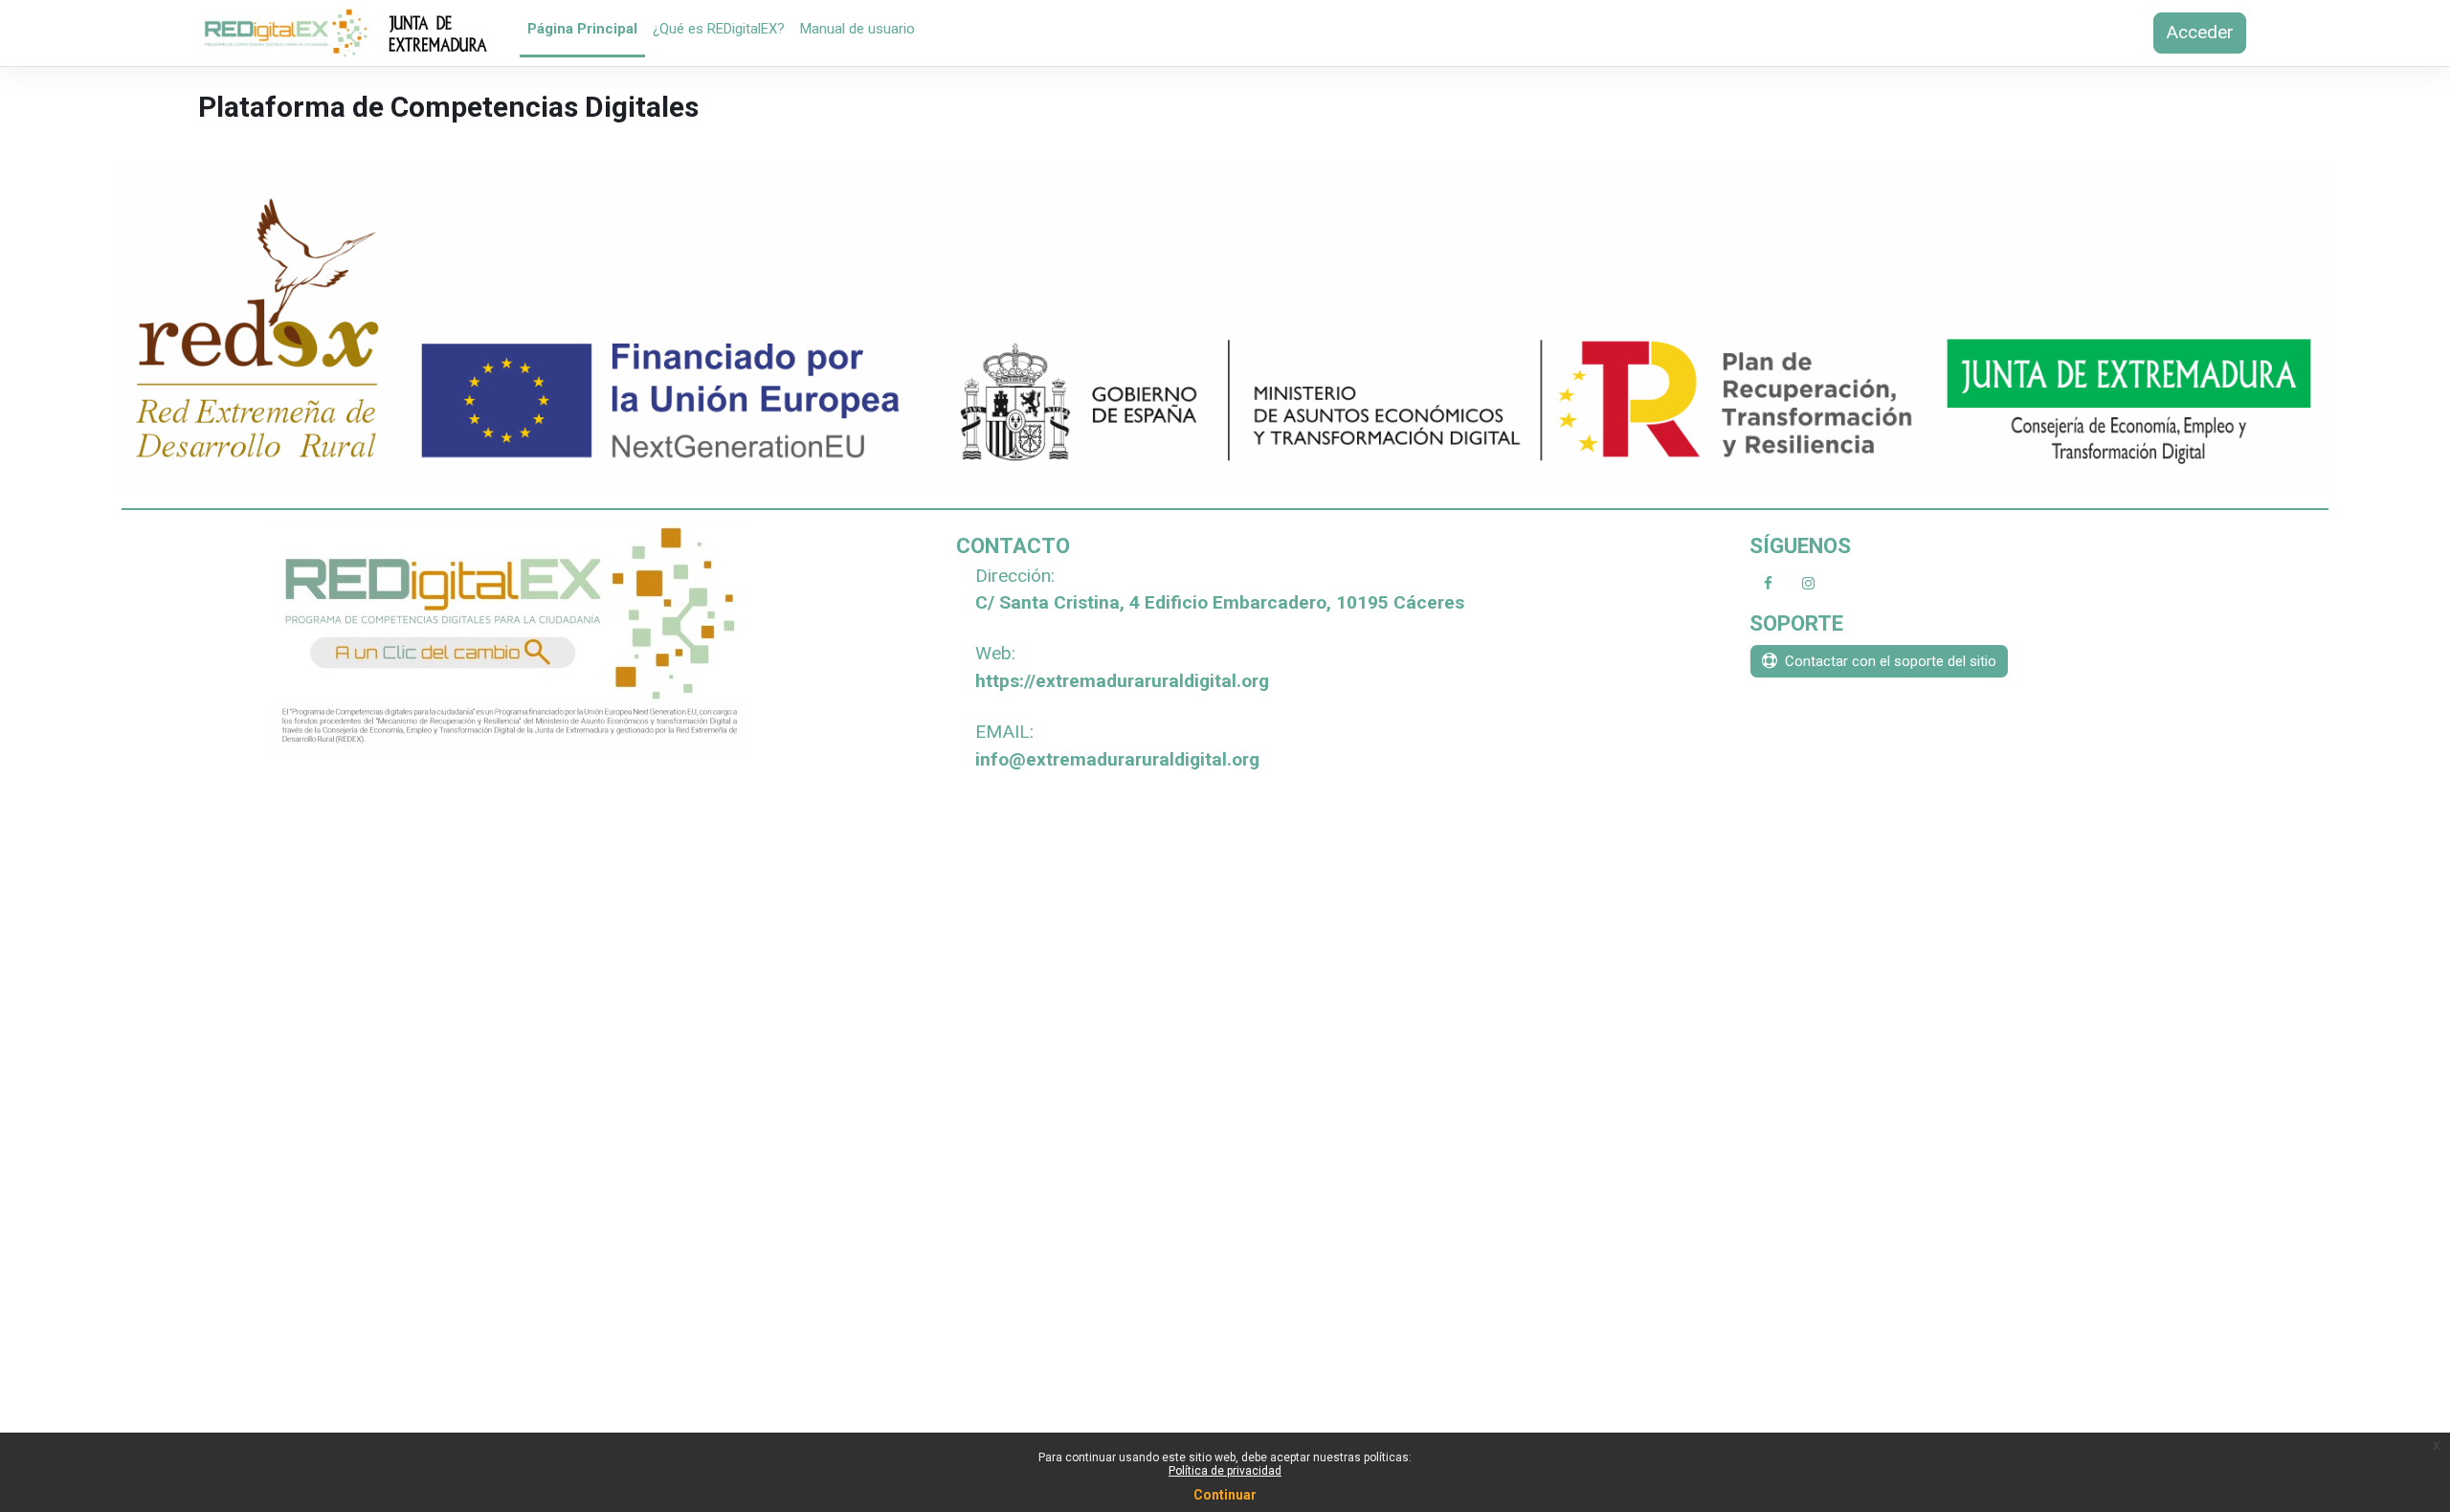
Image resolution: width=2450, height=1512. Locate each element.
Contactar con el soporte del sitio (1891, 661)
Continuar (1225, 1495)
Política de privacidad (1225, 1471)
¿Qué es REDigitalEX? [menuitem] (719, 29)
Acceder (2200, 32)
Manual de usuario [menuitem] (857, 29)
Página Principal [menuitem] (582, 29)
